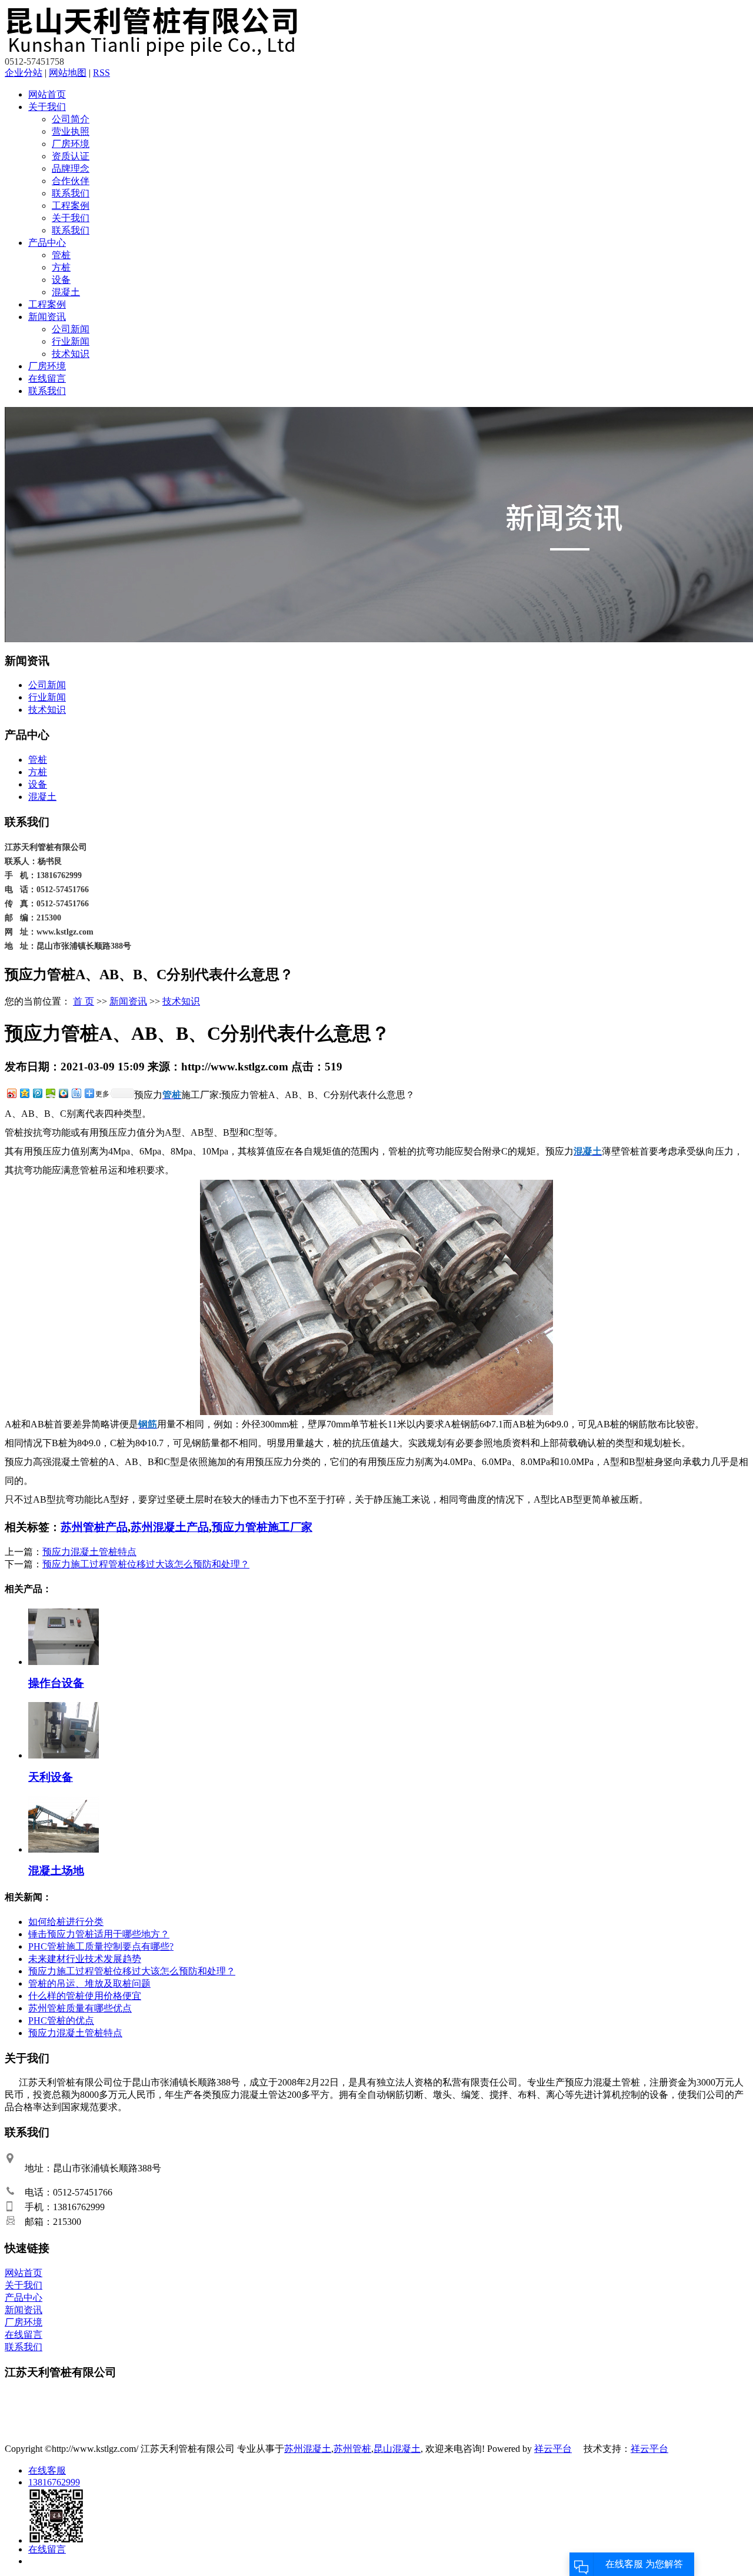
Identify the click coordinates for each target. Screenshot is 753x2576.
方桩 (61, 267)
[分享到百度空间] (50, 1093)
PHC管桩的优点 (61, 2021)
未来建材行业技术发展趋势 (85, 1959)
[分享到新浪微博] (11, 1093)
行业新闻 (71, 341)
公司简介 (71, 119)
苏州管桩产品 (94, 1527)
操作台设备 (56, 1683)
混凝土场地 (56, 1871)
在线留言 (47, 378)
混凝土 (66, 292)
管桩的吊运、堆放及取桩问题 (89, 1983)
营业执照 (71, 131)
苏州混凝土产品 (170, 1527)
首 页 (84, 1001)
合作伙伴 (71, 181)
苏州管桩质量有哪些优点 (80, 2008)
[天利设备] (64, 1755)
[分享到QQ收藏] (63, 1093)
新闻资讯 (47, 317)
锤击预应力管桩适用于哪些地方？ (99, 1934)
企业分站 (24, 73)
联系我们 (71, 193)
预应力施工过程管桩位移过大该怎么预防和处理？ (146, 1564)
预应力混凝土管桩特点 (89, 1552)
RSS (101, 73)
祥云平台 (553, 2449)
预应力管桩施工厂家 (262, 1527)
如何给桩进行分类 (66, 1922)
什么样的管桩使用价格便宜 (85, 1996)
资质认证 (71, 156)
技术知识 (71, 354)
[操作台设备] (64, 1662)
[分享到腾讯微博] (37, 1093)
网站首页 (47, 94)
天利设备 (51, 1777)
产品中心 (47, 243)
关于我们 (47, 107)
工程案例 (71, 206)
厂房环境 (71, 144)
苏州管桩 (352, 2449)
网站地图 (68, 73)
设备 (61, 280)
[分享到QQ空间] (24, 1093)
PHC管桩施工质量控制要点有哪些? (101, 1946)
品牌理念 (71, 168)
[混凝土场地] (64, 1849)
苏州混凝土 (308, 2449)
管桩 (61, 255)
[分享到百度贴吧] (76, 1093)
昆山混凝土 (397, 2449)
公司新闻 (71, 329)
